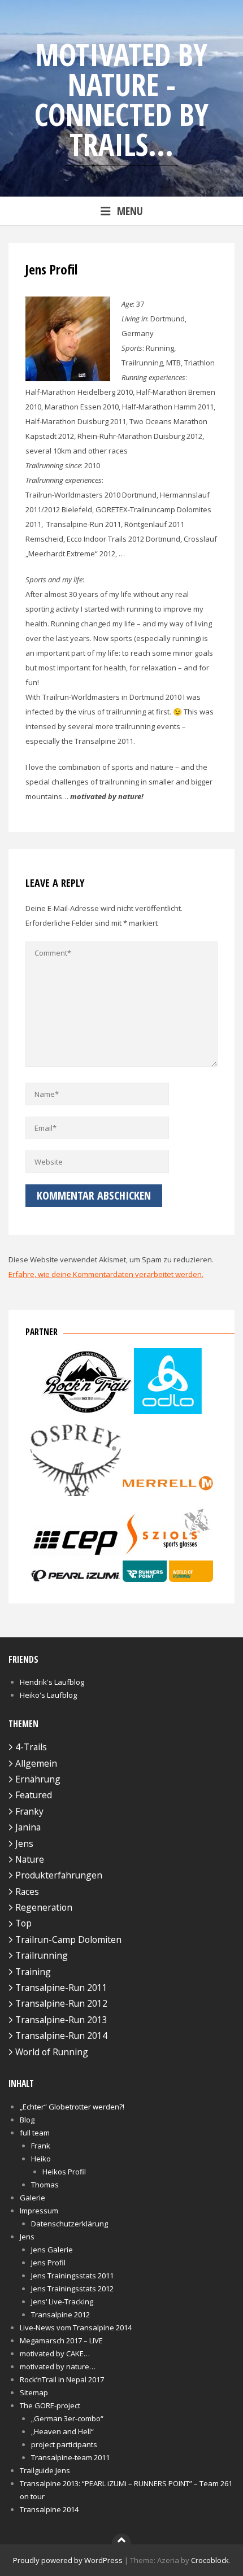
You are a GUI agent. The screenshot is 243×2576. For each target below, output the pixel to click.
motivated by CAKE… (55, 2353)
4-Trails (31, 1747)
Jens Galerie (52, 2250)
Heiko (41, 2159)
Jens (24, 1843)
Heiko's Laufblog (48, 1695)
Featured (34, 1795)
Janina (28, 1827)
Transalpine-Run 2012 (61, 2003)
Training (33, 1972)
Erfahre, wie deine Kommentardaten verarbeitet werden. (106, 1274)
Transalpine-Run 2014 (61, 2035)
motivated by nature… (58, 2366)
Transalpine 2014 (49, 2509)
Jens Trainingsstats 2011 (72, 2276)
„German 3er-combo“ (67, 2418)
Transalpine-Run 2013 (61, 2020)
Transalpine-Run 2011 (61, 1987)
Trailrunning (42, 1955)
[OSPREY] (76, 1499)
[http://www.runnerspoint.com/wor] (168, 1579)
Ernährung (38, 1779)
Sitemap (34, 2392)
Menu (130, 211)
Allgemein (36, 1763)
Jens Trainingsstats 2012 (72, 2289)
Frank (41, 2146)
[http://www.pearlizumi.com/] (76, 1579)
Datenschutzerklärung (70, 2224)
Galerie (32, 2198)
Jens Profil (48, 2263)
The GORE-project (50, 2405)
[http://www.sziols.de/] (168, 1553)
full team (35, 2133)
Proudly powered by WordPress (68, 2560)
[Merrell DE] (168, 1499)
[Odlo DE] (168, 1411)
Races (27, 1891)
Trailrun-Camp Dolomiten (68, 1939)
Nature (30, 1859)
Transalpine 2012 (60, 2315)
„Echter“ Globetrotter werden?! (72, 2107)
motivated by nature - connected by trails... (121, 99)
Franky (29, 1811)
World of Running (52, 2052)
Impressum (39, 2211)
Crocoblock (210, 2560)
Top (23, 1923)
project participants (64, 2444)
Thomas (45, 2185)
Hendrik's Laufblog (52, 1682)
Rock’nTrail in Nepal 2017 (62, 2379)
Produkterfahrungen (59, 1875)
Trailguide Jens (45, 2470)
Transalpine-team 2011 (70, 2457)
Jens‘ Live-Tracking (62, 2302)
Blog (27, 2120)
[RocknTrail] (87, 1411)
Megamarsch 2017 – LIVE (61, 2340)
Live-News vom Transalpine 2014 (76, 2327)
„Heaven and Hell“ (62, 2431)
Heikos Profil (64, 2172)
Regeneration (44, 1907)
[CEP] (76, 1553)
